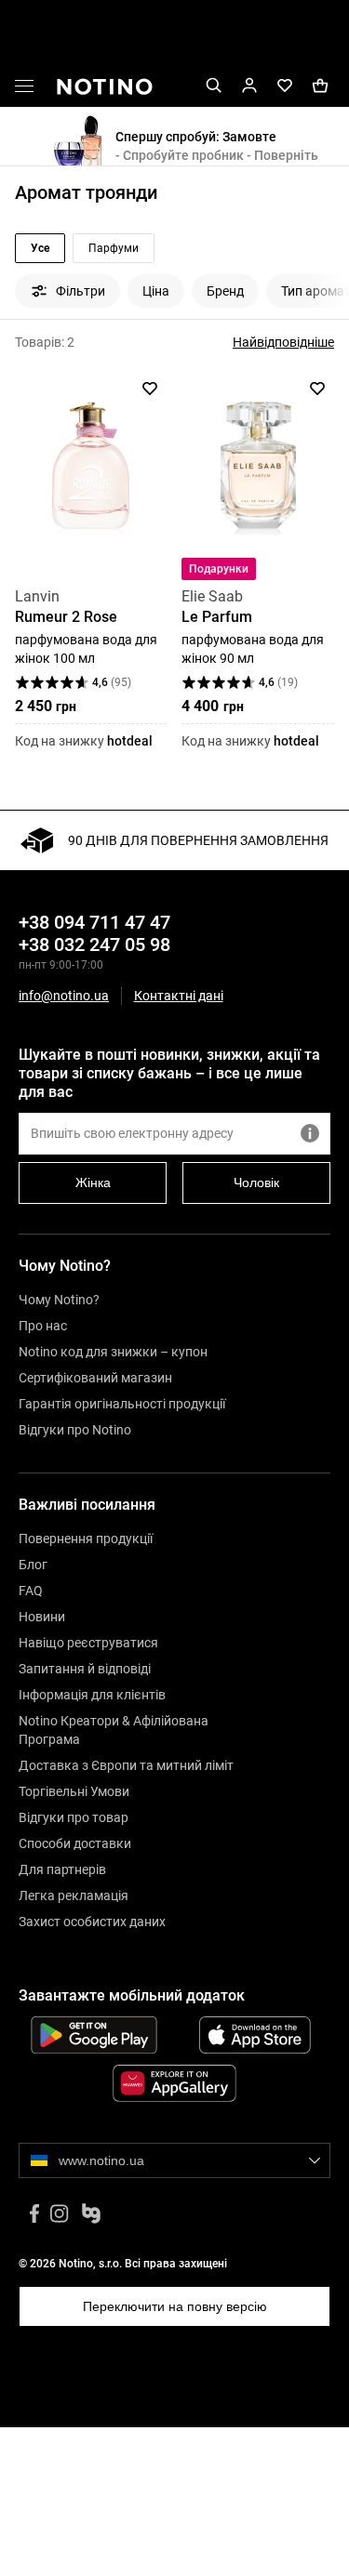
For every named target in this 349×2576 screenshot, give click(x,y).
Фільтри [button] (81, 291)
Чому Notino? (59, 1300)
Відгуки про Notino (75, 1430)
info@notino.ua (64, 996)
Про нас (43, 1326)
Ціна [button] (156, 291)
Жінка (93, 1182)
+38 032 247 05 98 (94, 945)
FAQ (31, 1591)
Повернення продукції (86, 1539)
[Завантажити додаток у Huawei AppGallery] (174, 2083)
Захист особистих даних (92, 1922)
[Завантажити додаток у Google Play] (94, 2035)
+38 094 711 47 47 (94, 922)
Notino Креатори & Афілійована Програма (114, 1730)
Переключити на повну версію (175, 2306)
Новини (42, 1617)
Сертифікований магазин (95, 1378)
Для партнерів (62, 1869)
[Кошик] (320, 86)
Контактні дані (179, 996)
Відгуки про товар (74, 1817)
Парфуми (114, 248)
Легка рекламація (74, 1896)
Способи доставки (75, 1843)
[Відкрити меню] (24, 89)
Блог (33, 1565)
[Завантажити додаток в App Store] (256, 2035)
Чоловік (256, 1182)
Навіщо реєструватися (88, 1643)
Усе (40, 248)
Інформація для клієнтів (92, 1695)
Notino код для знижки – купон (113, 1352)
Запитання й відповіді (85, 1669)
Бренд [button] (225, 291)
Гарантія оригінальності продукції (122, 1404)
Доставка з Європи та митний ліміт (126, 1765)
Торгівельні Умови (74, 1791)
